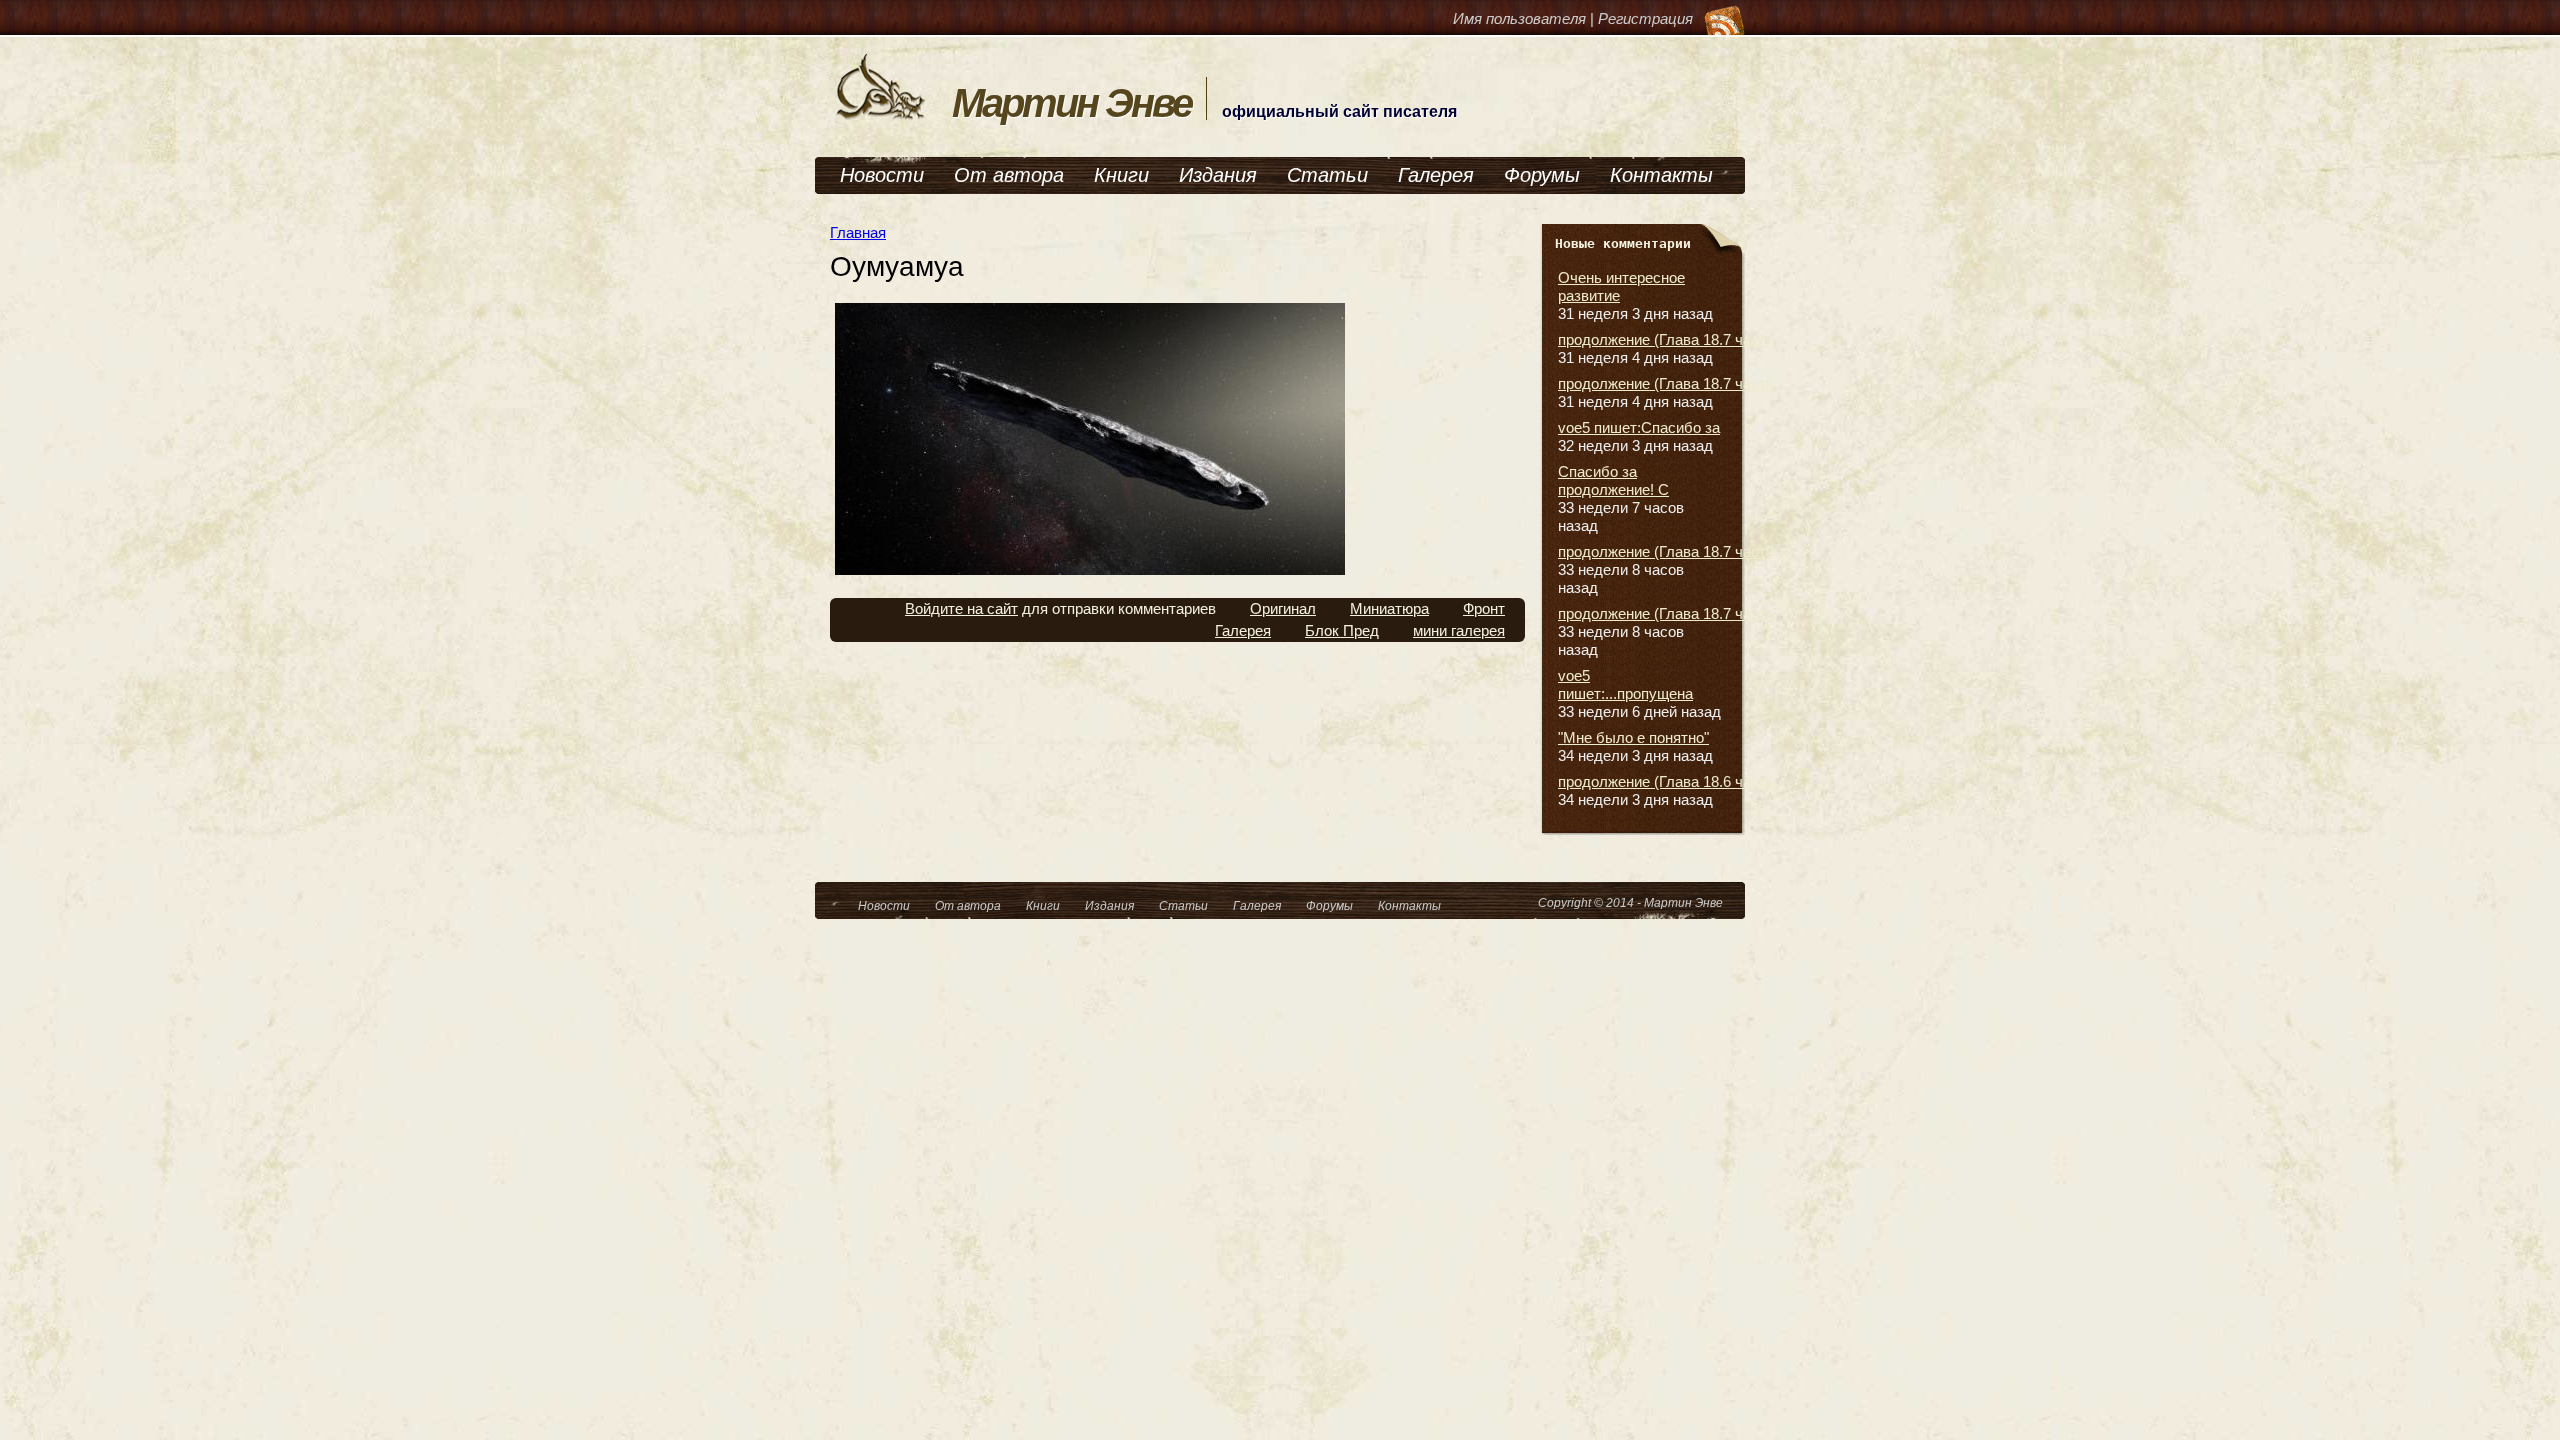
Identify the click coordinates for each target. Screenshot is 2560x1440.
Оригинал (1283, 608)
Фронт (1484, 608)
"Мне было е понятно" (1633, 737)
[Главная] (881, 117)
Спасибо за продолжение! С (1613, 480)
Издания (1218, 175)
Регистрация (1645, 18)
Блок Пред (1342, 630)
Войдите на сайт (961, 608)
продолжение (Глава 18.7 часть (1666, 339)
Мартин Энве (1071, 103)
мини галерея (1459, 630)
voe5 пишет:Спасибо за (1639, 427)
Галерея (1436, 175)
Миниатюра (1389, 608)
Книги (1121, 175)
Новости (882, 175)
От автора (1009, 175)
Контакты (1661, 175)
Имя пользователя (1519, 18)
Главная (858, 232)
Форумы (1542, 175)
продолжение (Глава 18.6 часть (1666, 781)
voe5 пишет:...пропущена (1625, 684)
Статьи (1327, 175)
